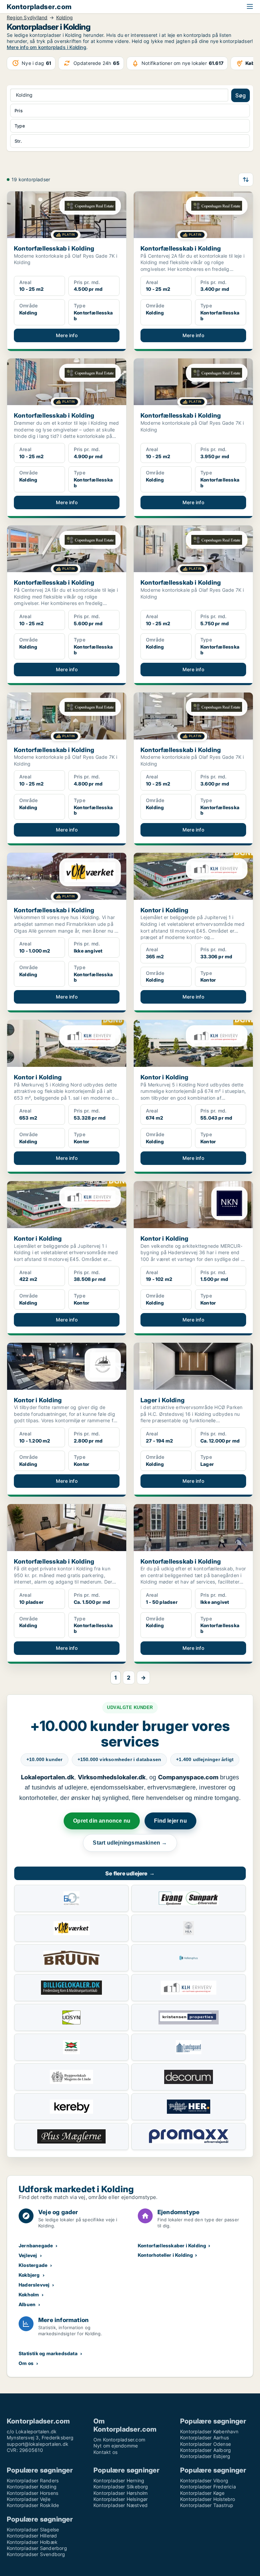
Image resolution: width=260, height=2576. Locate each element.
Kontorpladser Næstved (121, 2505)
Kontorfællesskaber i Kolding (172, 2245)
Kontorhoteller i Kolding (166, 2255)
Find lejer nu (170, 1821)
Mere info (67, 335)
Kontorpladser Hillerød (32, 2536)
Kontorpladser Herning (119, 2480)
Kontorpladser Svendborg (36, 2554)
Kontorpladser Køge (202, 2493)
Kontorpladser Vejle (29, 2499)
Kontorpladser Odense (205, 2444)
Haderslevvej (34, 2285)
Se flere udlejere (130, 1873)
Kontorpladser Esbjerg (205, 2456)
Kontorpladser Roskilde (33, 2505)
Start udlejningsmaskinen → (130, 1843)
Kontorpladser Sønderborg (37, 2548)
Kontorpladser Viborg (204, 2480)
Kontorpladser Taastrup (207, 2505)
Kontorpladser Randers (33, 2480)
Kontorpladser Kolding (32, 2487)
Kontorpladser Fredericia (208, 2487)
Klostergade (33, 2265)
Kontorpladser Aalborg (205, 2450)
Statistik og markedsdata (48, 2353)
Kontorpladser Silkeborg (121, 2487)
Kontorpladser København (209, 2431)
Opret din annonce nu (102, 1821)
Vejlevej (28, 2255)
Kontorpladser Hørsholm (121, 2493)
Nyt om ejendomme (116, 2446)
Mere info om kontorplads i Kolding (47, 47)
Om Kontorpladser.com (119, 2440)
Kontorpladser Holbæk (32, 2542)
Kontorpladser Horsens (32, 2493)
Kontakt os (105, 2452)
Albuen (27, 2304)
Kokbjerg (29, 2275)
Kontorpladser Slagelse (33, 2530)
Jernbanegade (36, 2245)
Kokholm (29, 2294)
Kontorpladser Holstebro (208, 2499)
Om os (26, 2363)
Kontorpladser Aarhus (204, 2438)
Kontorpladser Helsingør (121, 2499)
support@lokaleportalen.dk (38, 2444)
